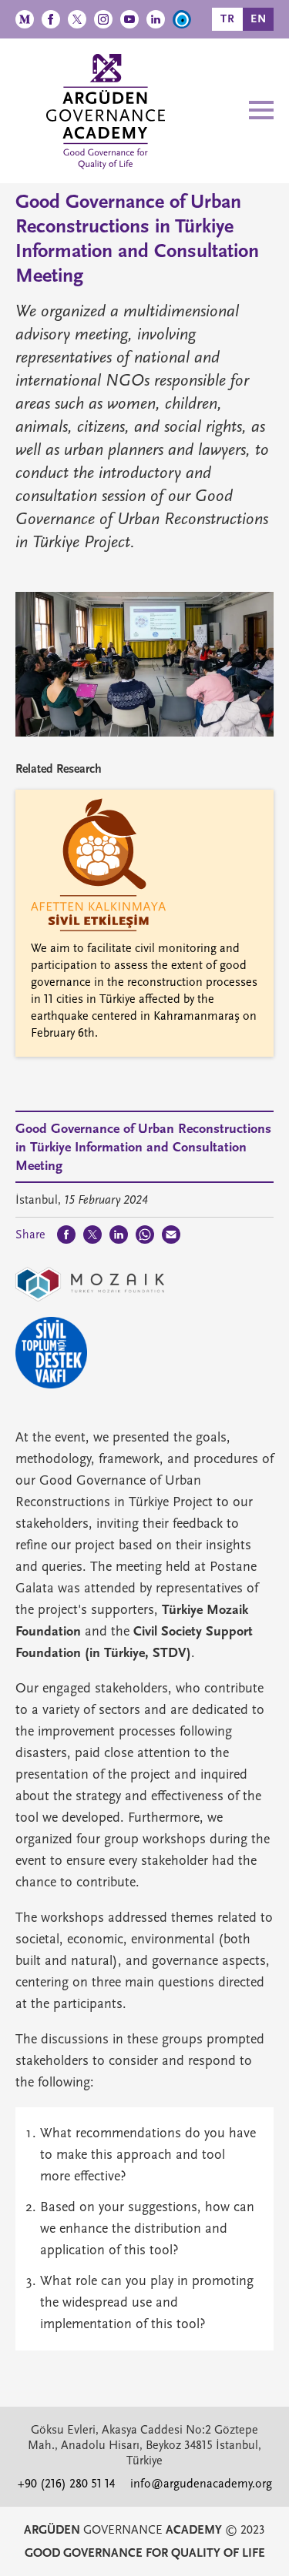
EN (259, 19)
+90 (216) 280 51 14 (66, 2484)
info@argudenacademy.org (201, 2484)
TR (228, 19)
